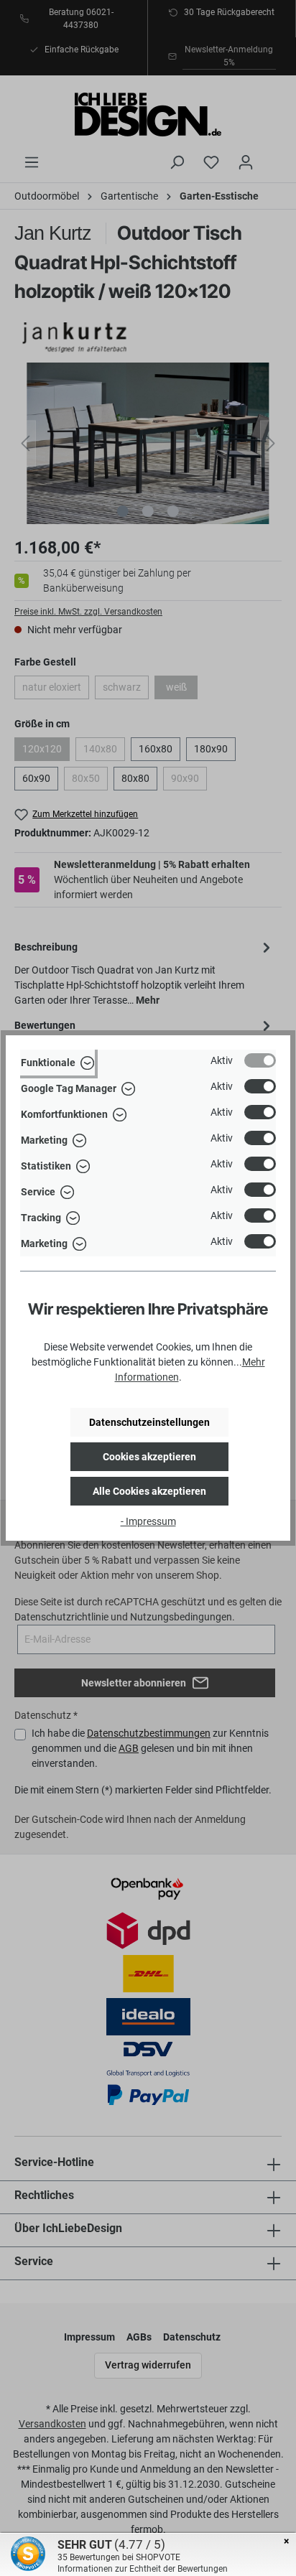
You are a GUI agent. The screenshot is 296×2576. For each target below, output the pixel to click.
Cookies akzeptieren (149, 1457)
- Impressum (148, 1521)
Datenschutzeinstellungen (149, 1422)
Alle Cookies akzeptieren (149, 1491)
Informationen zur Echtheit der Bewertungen (143, 2569)
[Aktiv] (260, 1060)
